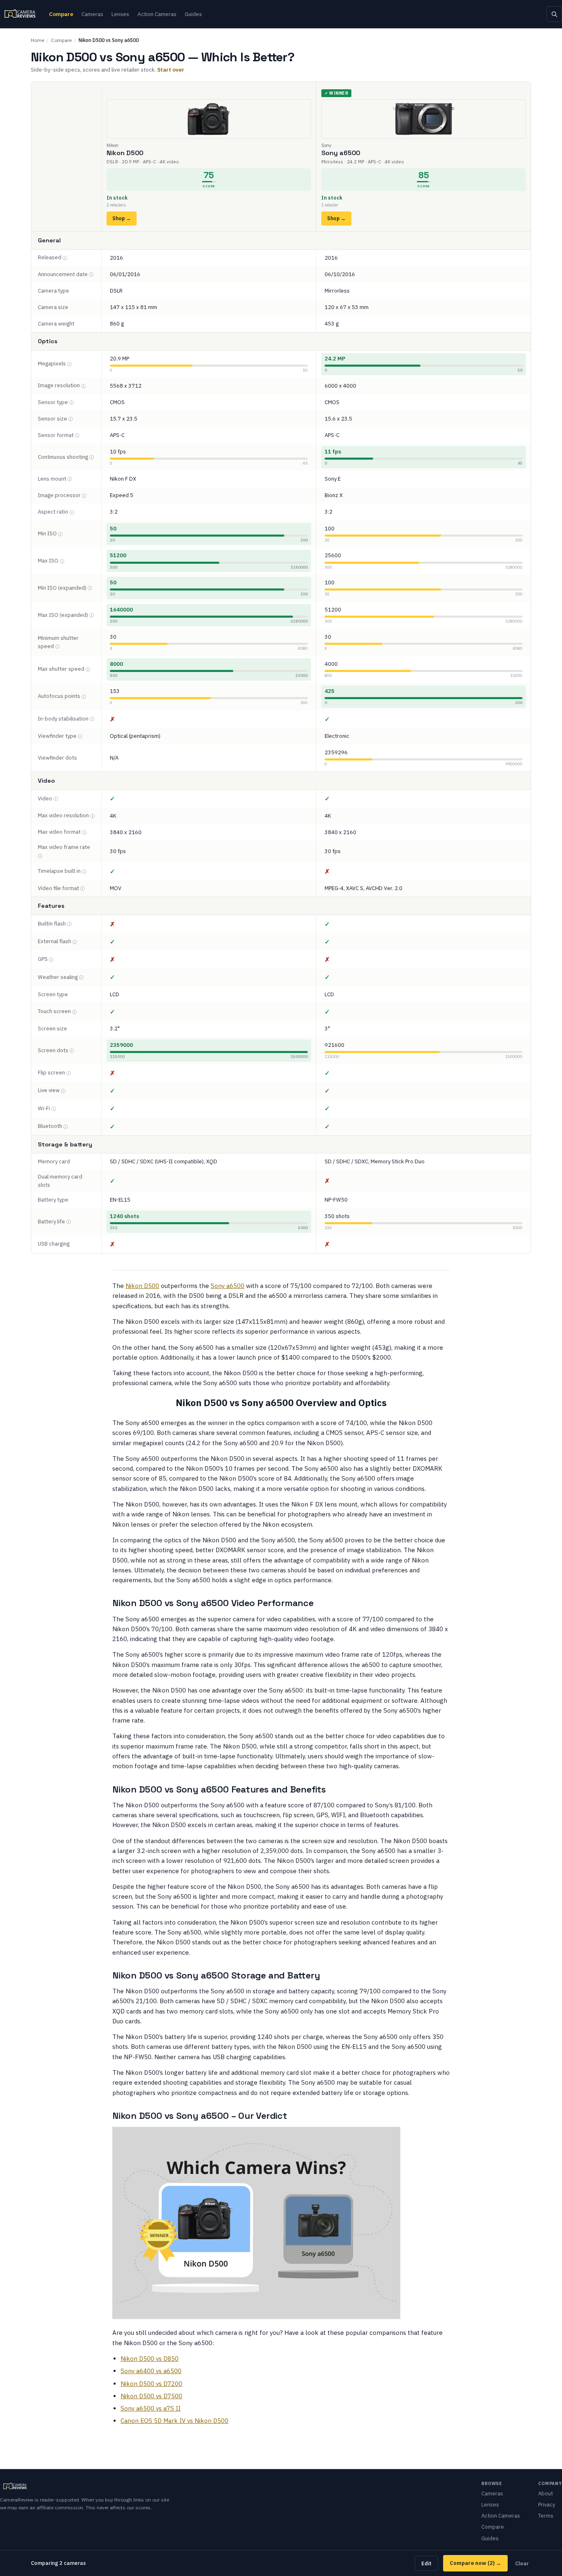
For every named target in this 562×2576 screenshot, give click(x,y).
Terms (546, 2516)
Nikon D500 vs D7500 (151, 2396)
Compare (61, 14)
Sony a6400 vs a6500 (151, 2371)
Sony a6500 (228, 1286)
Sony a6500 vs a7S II (151, 2408)
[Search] (554, 14)
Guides (193, 14)
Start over (171, 70)
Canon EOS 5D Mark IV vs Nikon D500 (174, 2421)
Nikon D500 (142, 1286)
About (546, 2493)
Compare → (475, 2563)
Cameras (92, 14)
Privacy (547, 2505)
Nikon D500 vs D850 (150, 2359)
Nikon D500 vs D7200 (151, 2384)
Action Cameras (157, 14)
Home (37, 40)
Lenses (120, 14)
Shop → (122, 218)
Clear (522, 2563)
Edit (426, 2563)
